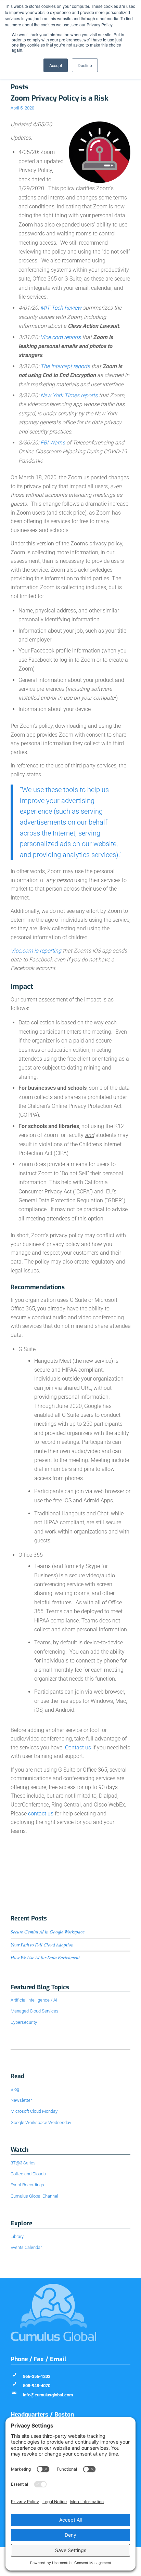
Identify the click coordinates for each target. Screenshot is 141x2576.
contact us (41, 1814)
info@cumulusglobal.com (48, 2395)
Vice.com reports (61, 337)
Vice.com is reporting (36, 951)
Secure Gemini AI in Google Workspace (48, 1932)
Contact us (78, 1747)
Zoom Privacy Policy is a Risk (60, 98)
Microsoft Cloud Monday (34, 2111)
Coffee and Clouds (28, 2174)
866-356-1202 (37, 2376)
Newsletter (21, 2100)
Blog (15, 2089)
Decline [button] (85, 65)
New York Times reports (69, 395)
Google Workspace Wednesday (41, 2122)
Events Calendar (26, 2247)
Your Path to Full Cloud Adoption (42, 1945)
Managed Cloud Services (35, 2011)
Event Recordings (27, 2185)
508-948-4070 (37, 2386)
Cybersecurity (24, 2022)
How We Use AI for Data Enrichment (45, 1957)
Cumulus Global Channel (34, 2196)
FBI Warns (53, 443)
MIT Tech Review (61, 308)
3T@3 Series (23, 2163)
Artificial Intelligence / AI (34, 2000)
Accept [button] (56, 65)
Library (17, 2236)
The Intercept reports (65, 366)
